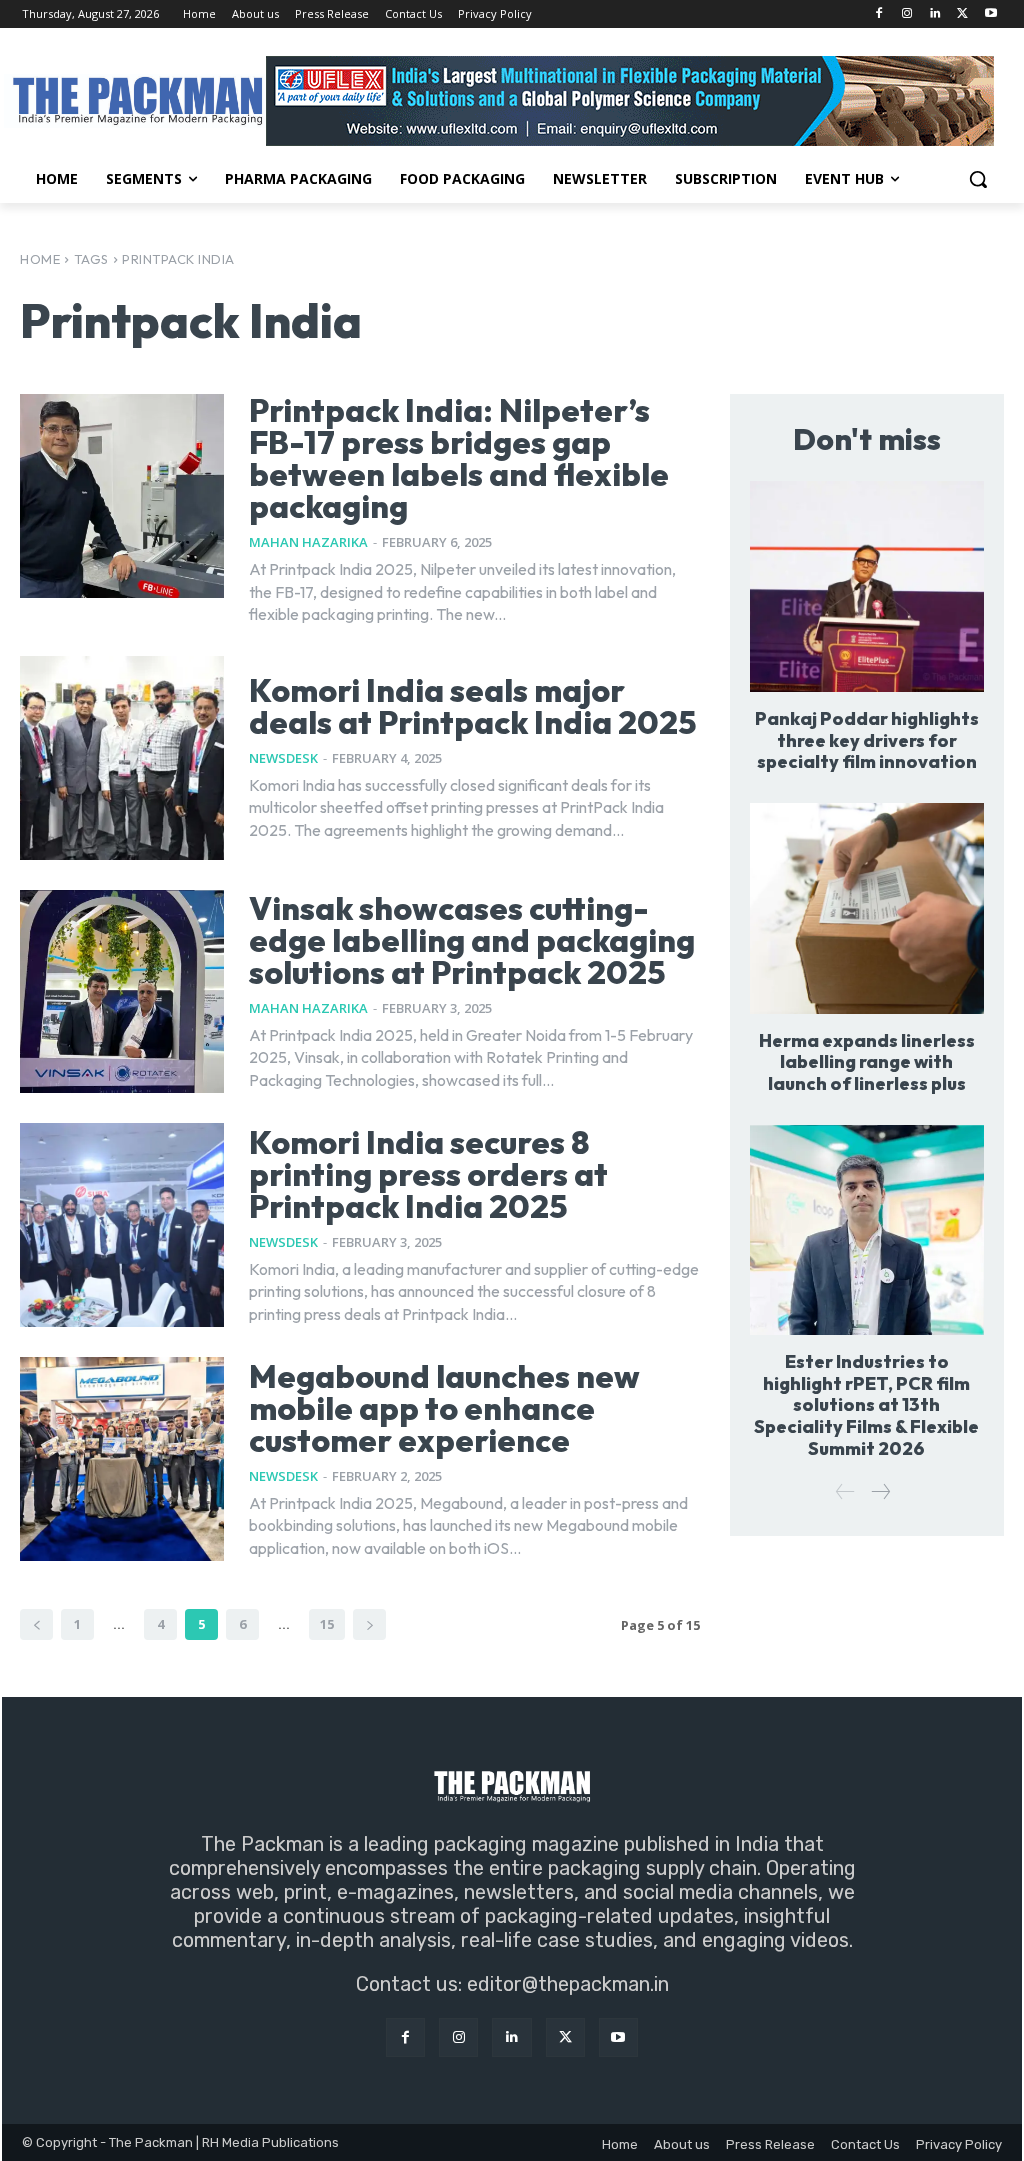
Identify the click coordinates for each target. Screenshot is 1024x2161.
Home (40, 259)
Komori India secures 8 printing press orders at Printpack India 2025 (428, 1174)
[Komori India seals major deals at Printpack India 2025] (122, 758)
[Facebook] (879, 14)
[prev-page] (36, 1624)
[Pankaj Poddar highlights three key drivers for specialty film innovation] (867, 586)
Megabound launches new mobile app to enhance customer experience (444, 1408)
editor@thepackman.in (568, 1984)
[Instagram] (907, 14)
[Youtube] (990, 14)
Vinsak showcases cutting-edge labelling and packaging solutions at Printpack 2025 (472, 940)
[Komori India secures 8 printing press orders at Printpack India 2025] (122, 1225)
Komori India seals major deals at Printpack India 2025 (473, 706)
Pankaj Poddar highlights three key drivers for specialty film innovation (867, 740)
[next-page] (369, 1624)
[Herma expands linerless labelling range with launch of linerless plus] (867, 908)
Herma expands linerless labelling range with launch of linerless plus (867, 1062)
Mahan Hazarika (308, 542)
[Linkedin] (935, 14)
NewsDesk (283, 758)
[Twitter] (962, 14)
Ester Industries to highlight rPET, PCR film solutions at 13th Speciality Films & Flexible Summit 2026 (866, 1404)
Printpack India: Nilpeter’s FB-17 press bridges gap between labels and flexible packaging (459, 458)
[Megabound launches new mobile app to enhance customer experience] (122, 1459)
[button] (978, 179)
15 (327, 1624)
